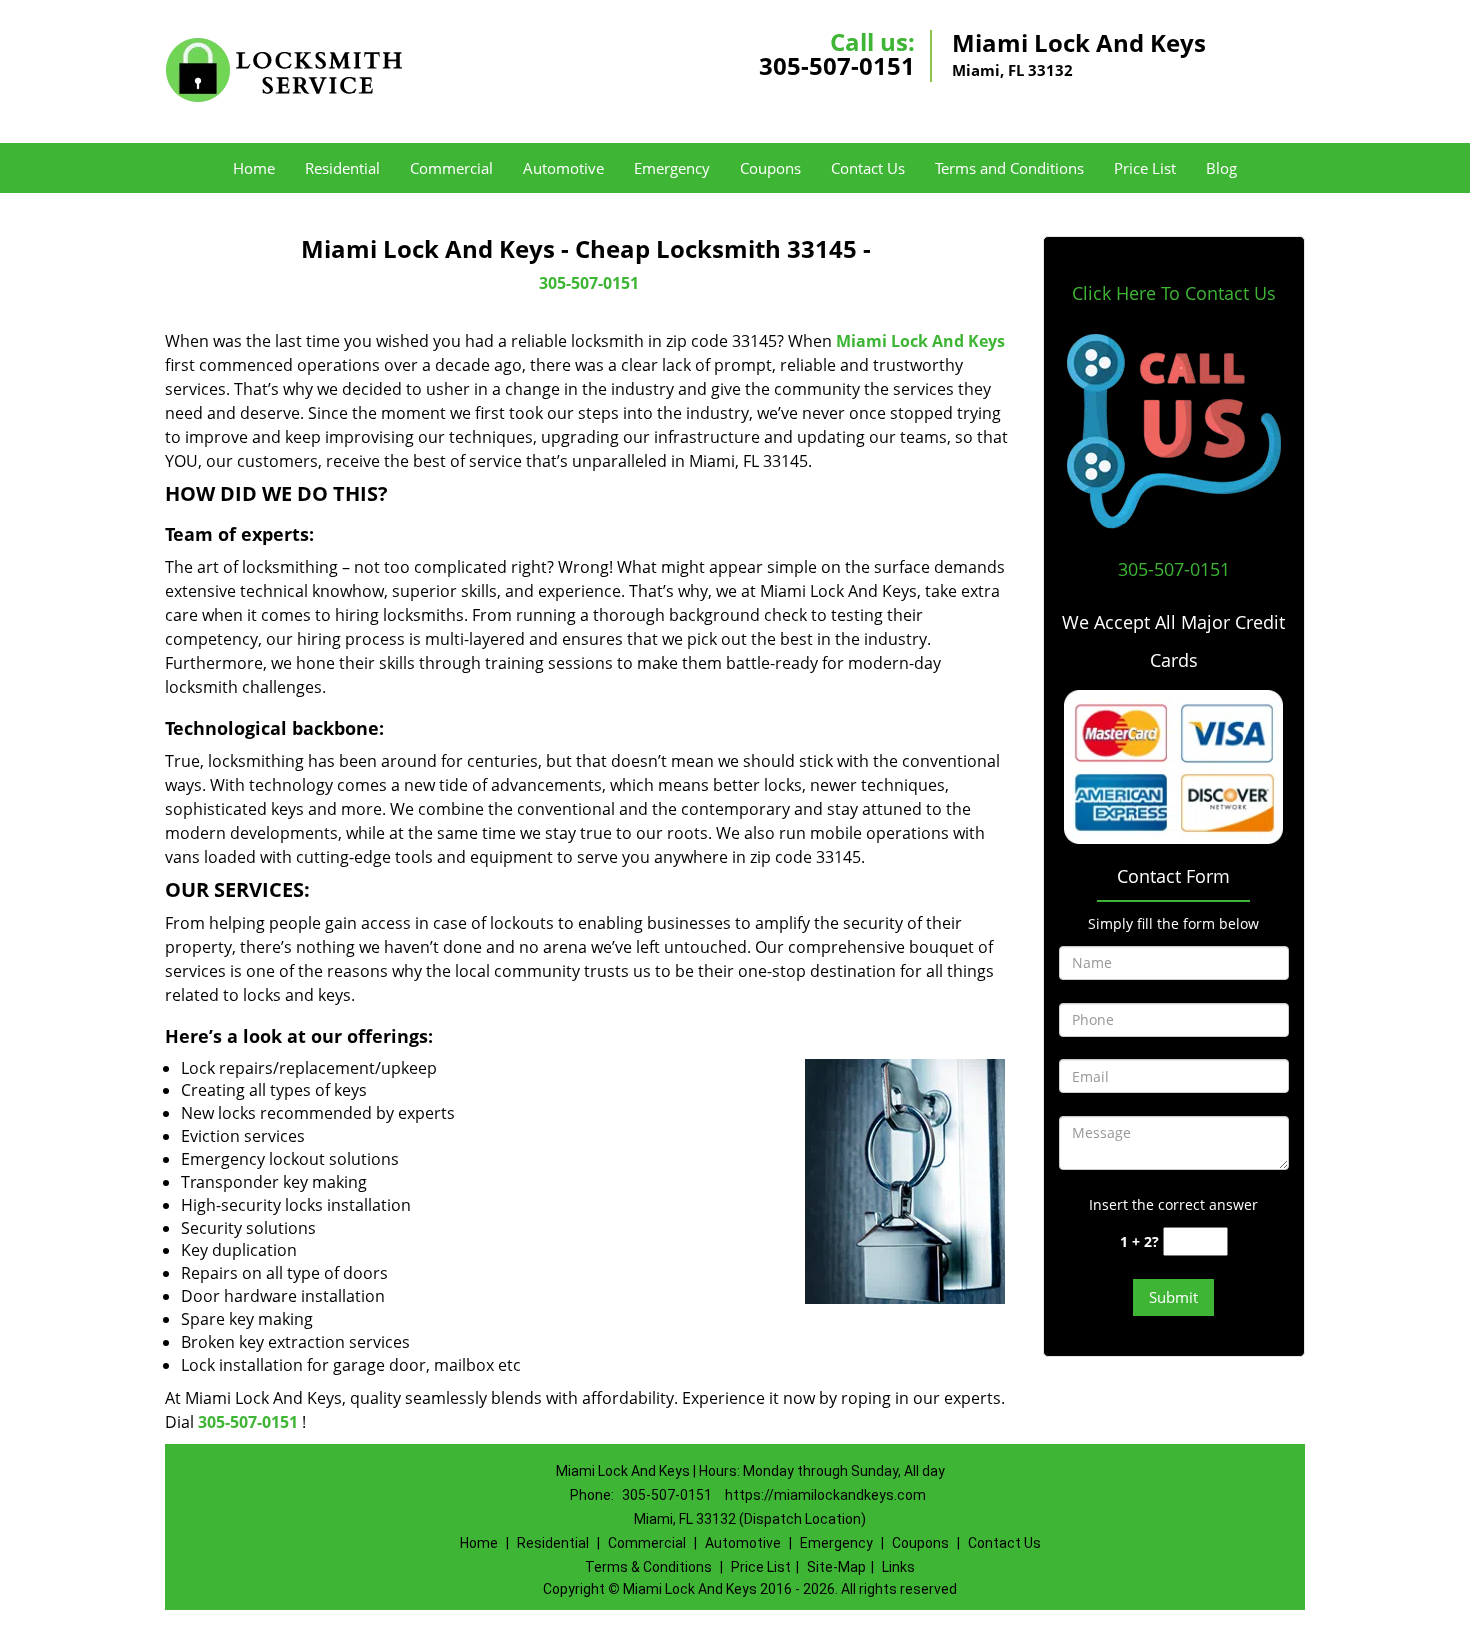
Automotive (563, 168)
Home (254, 168)
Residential (342, 168)
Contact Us (868, 168)
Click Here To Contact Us (1174, 293)
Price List (1145, 168)
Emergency (672, 168)
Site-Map (836, 1567)
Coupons (770, 168)
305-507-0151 (837, 65)
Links (898, 1567)
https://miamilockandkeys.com (825, 1495)
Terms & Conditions (648, 1567)
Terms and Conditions (1009, 168)
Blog (1221, 168)
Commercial (451, 168)
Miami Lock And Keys (920, 341)
